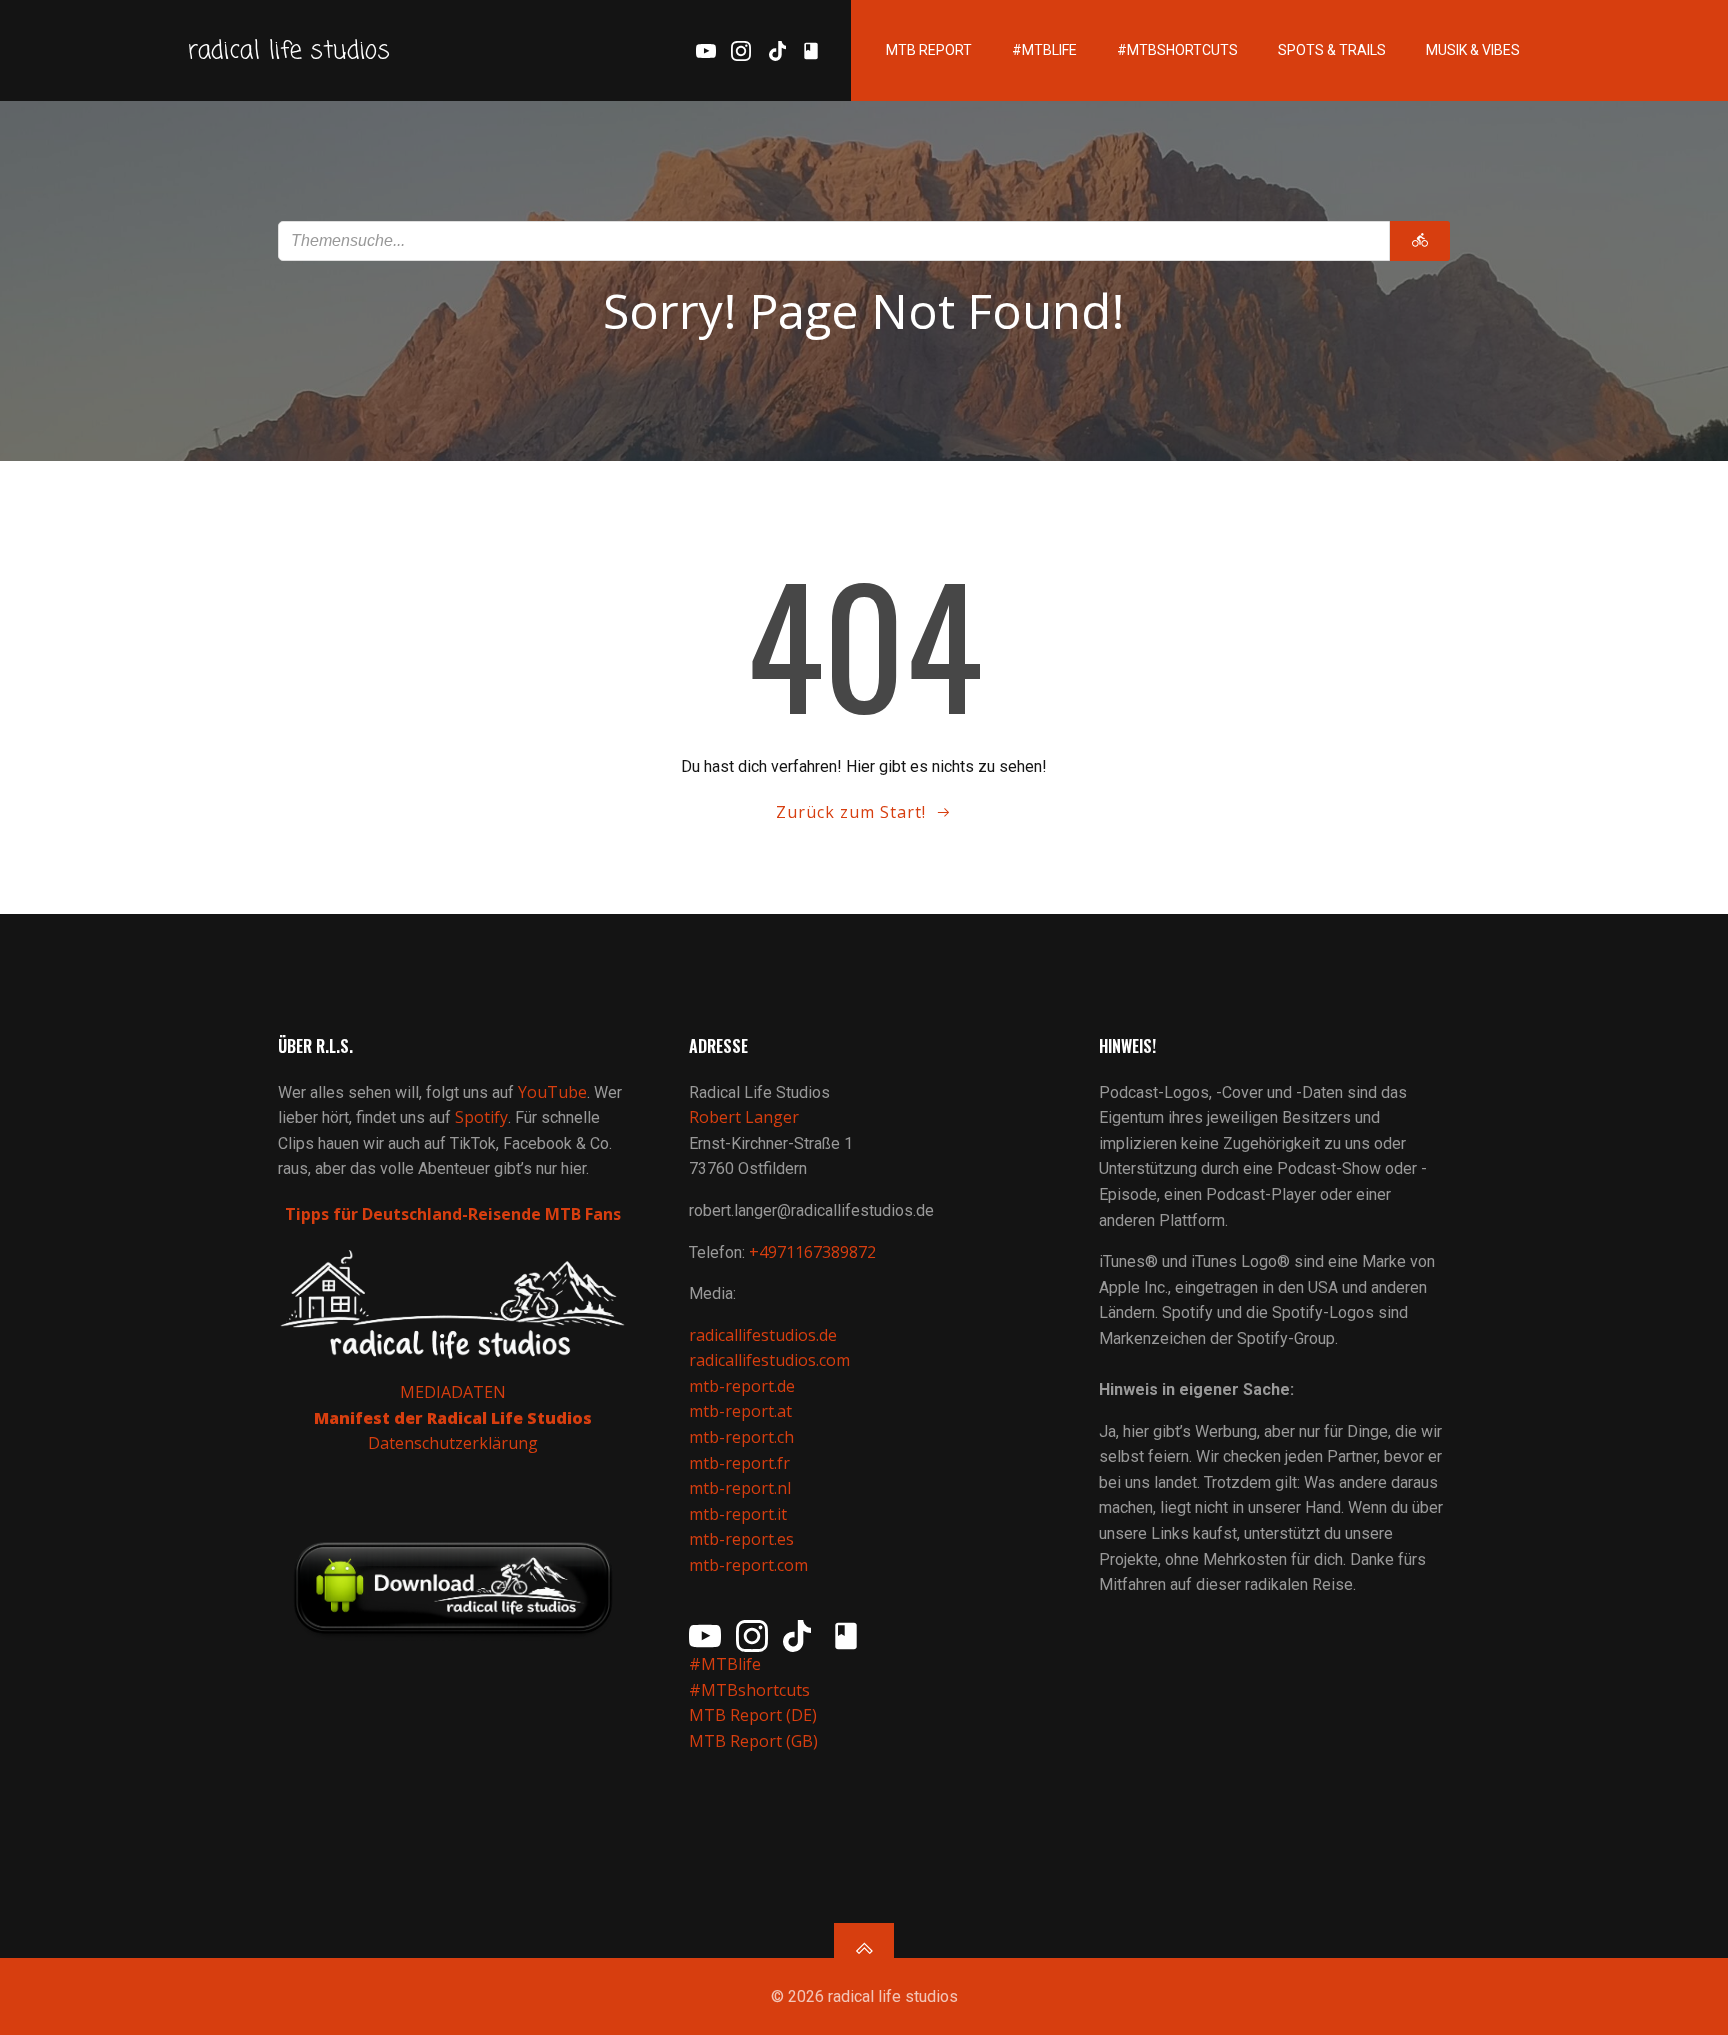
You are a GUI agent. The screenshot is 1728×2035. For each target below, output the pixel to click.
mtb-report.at (740, 1411)
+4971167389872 (812, 1252)
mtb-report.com (748, 1565)
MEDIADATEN (453, 1392)
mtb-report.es (741, 1539)
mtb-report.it (738, 1514)
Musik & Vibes (1473, 50)
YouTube (552, 1092)
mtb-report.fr (739, 1463)
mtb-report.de (742, 1386)
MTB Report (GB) (755, 1741)
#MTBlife (1044, 50)
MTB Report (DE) (753, 1715)
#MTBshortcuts (1177, 50)
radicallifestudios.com (769, 1360)
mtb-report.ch (741, 1437)
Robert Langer (744, 1117)
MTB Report (929, 50)
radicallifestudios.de (763, 1335)
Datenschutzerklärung (453, 1443)
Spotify (481, 1117)
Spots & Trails (1332, 50)
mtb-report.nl (740, 1488)
